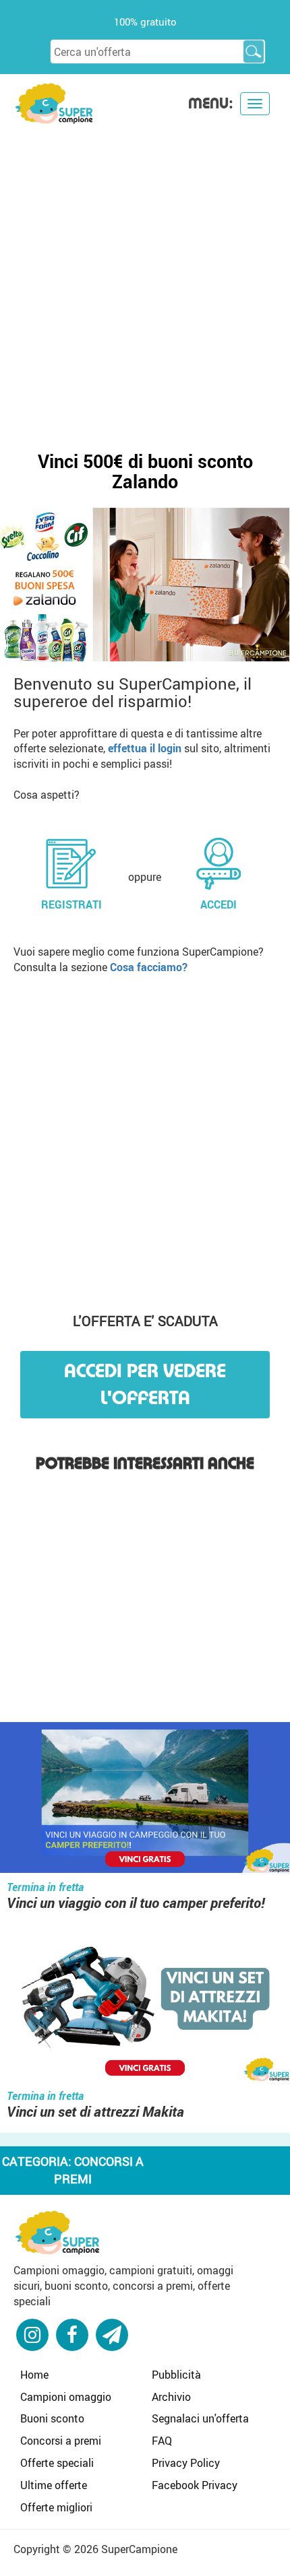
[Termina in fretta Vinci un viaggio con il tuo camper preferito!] (145, 1799)
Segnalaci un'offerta (200, 2418)
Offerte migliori (56, 2507)
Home (34, 2375)
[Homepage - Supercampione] (57, 2231)
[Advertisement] (145, 277)
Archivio (171, 2397)
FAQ (162, 2441)
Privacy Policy (186, 2463)
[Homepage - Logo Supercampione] (54, 102)
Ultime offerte (54, 2485)
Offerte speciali (57, 2463)
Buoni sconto (52, 2418)
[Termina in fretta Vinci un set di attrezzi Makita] (145, 2008)
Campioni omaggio (66, 2397)
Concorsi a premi (61, 2441)
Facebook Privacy (195, 2485)
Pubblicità (176, 2375)
